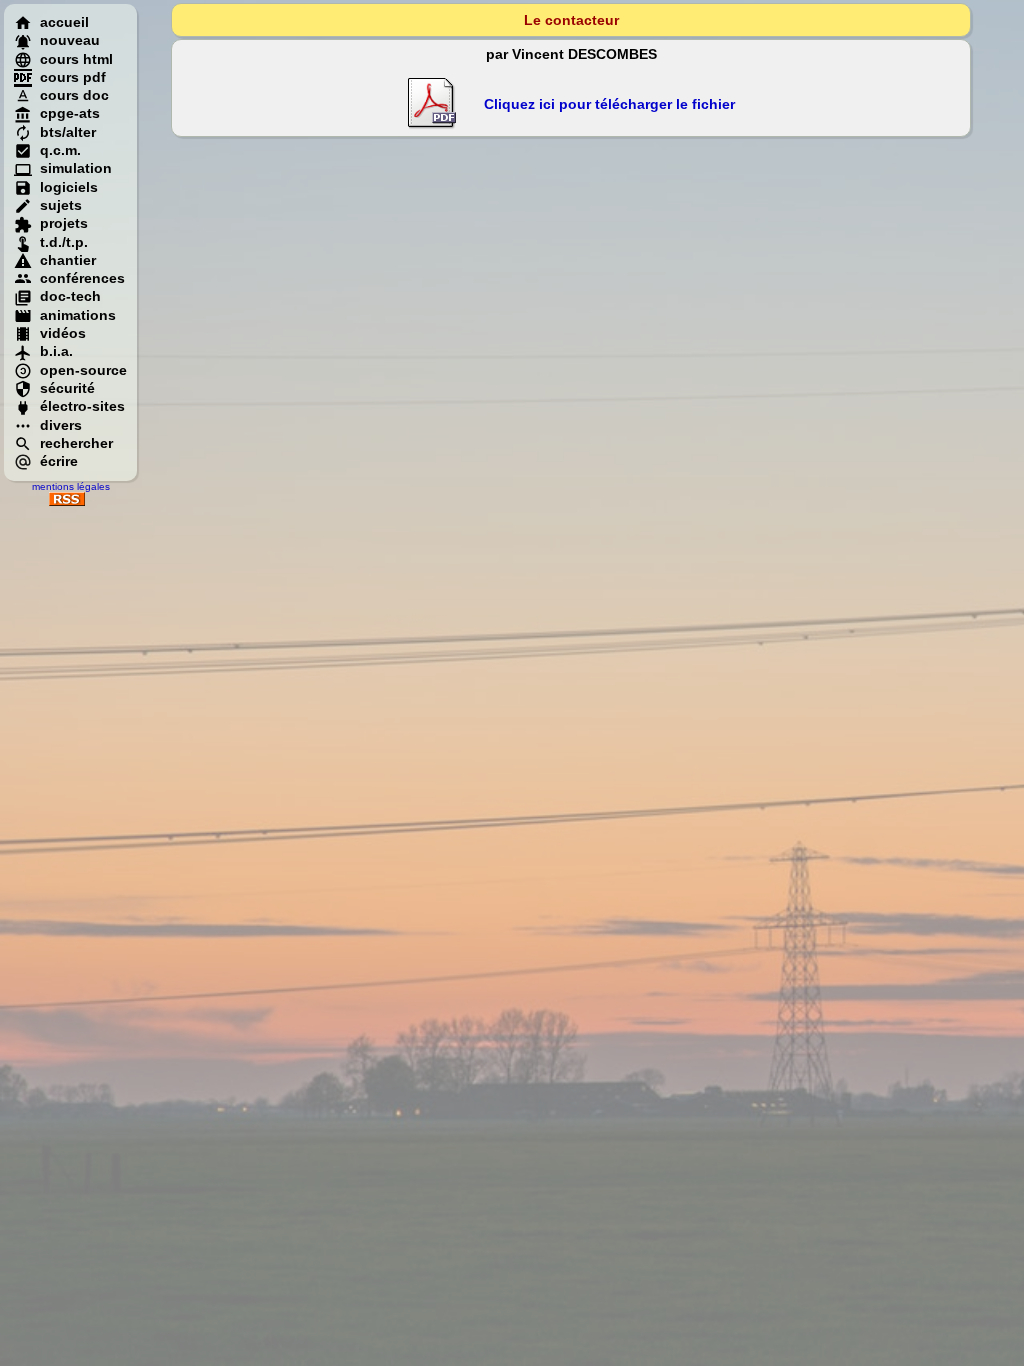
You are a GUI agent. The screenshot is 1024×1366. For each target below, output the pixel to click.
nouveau (70, 40)
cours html (76, 59)
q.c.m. (60, 150)
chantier (68, 260)
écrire (59, 461)
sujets (61, 205)
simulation (76, 168)
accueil (64, 22)
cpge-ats (70, 113)
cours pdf (73, 77)
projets (64, 223)
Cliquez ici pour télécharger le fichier (609, 104)
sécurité (67, 388)
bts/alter (68, 132)
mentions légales (71, 486)
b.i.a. (56, 351)
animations (78, 315)
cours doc (74, 95)
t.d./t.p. (64, 242)
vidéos (63, 333)
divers (61, 425)
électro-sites (82, 406)
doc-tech (70, 296)
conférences (82, 278)
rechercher (76, 443)
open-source (83, 370)
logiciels (69, 187)
